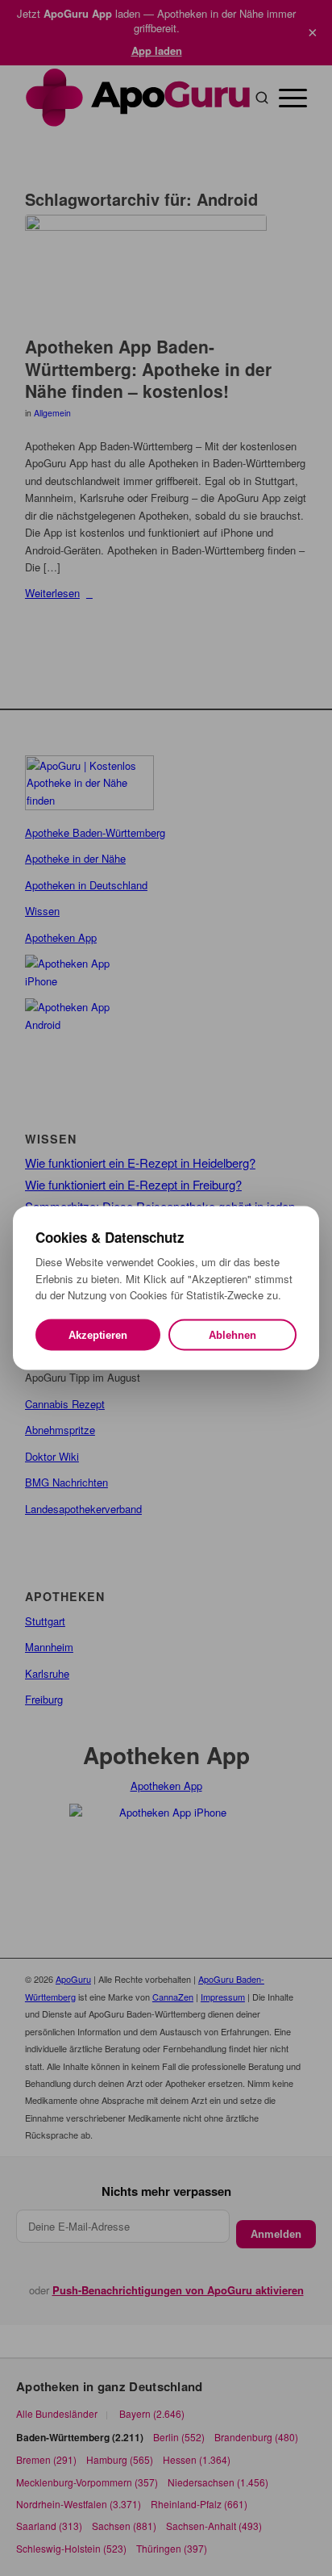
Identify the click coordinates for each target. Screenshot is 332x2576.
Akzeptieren (98, 1334)
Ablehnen (232, 1334)
